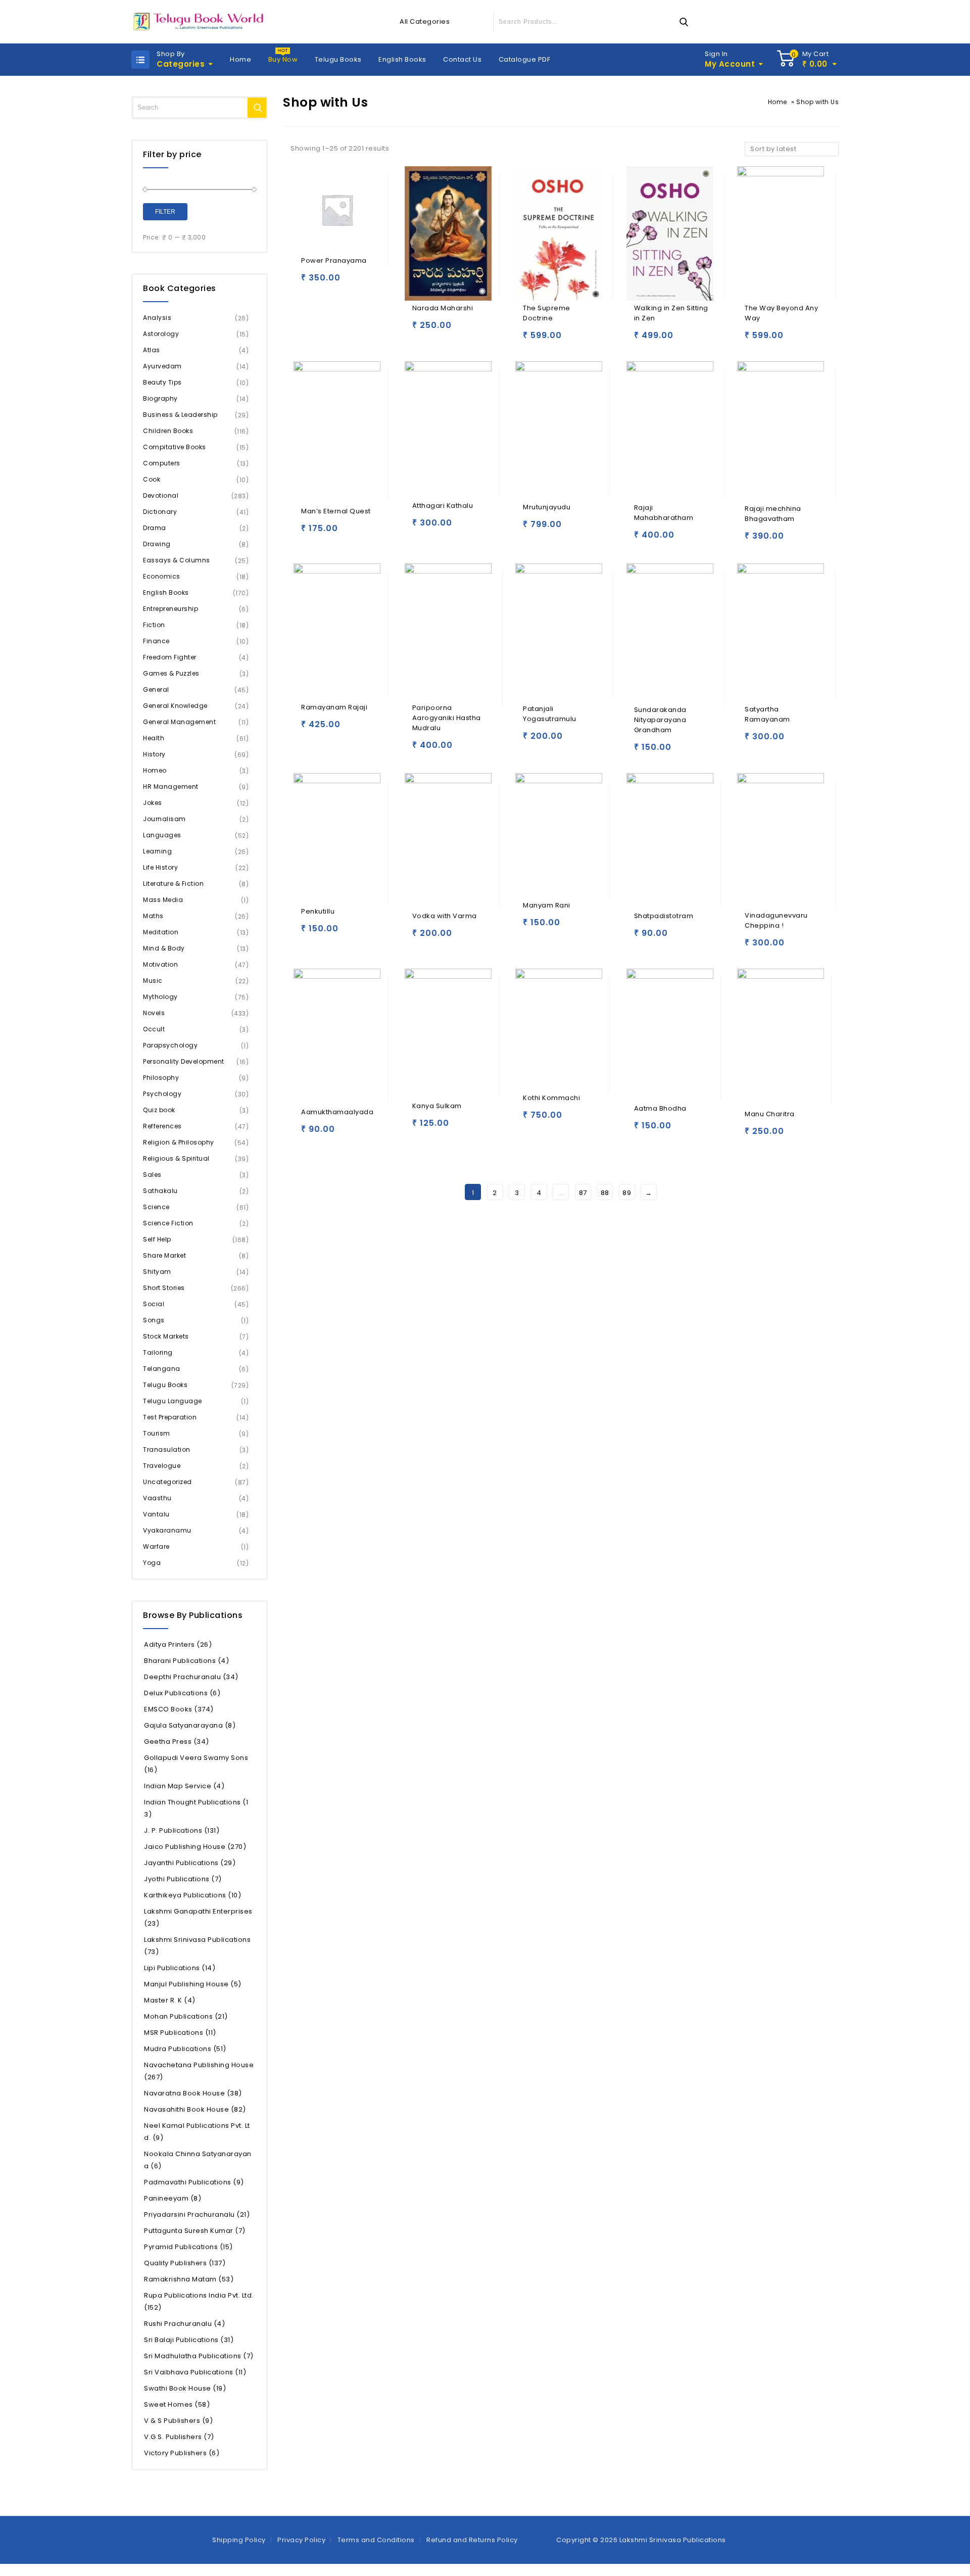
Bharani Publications (186, 1661)
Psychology (162, 1094)
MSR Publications (180, 2033)
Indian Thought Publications (196, 1808)
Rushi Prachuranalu (184, 2324)
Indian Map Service (184, 1786)
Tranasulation (167, 1449)
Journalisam (164, 819)
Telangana (162, 1369)
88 (605, 1193)
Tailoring (158, 1352)
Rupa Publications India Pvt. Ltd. (199, 2301)
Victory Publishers (182, 2453)
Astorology (161, 334)
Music (153, 981)
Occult (154, 1029)
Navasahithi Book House (195, 2109)
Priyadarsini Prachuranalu (197, 2214)
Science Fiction (168, 1223)
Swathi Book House (185, 2388)
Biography (160, 398)
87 (583, 1193)
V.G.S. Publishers (179, 2437)
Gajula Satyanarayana (190, 1725)
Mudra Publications (185, 2049)
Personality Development (184, 1061)
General (156, 689)
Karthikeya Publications (192, 1895)
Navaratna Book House (193, 2093)
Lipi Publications (180, 1968)
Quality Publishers (185, 2263)
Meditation (161, 932)
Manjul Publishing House (193, 1984)
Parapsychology (170, 1045)
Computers (162, 463)
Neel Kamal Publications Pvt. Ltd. (197, 2132)
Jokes (153, 803)
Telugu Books (338, 59)
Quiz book (159, 1110)
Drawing (157, 544)
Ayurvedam (162, 366)
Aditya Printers (178, 1644)
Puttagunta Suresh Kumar (195, 2231)
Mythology (160, 997)
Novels (154, 1013)
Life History (160, 867)
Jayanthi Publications (190, 1863)
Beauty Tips (162, 382)
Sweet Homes (177, 2404)
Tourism (157, 1433)
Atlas (152, 350)
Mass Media (163, 900)
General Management (179, 722)
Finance (156, 641)
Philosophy (161, 1078)
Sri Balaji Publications (189, 2340)
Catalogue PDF (525, 59)
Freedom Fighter (170, 657)
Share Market (164, 1255)
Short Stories (164, 1288)
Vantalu (156, 1514)
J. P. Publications (182, 1830)
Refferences (162, 1126)
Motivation (160, 964)
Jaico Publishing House (195, 1847)
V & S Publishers (178, 2421)
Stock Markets (166, 1336)
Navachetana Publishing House (199, 2071)
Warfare (156, 1546)
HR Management (171, 786)
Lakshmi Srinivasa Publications (197, 1946)
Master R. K (170, 2000)
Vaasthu (157, 1498)
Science (156, 1207)
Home (240, 59)
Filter (165, 212)
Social (154, 1304)
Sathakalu (160, 1191)
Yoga (152, 1563)
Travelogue (162, 1466)
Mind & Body (164, 948)
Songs (154, 1320)
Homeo (155, 770)
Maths (153, 916)
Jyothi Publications (183, 1879)
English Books (402, 59)
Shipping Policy (239, 2540)
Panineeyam (173, 2198)
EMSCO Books (179, 1709)
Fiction (154, 625)
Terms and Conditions (376, 2540)
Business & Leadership (180, 415)
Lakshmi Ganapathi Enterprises (198, 1917)
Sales (152, 1175)
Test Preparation (170, 1417)
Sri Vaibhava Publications (195, 2372)
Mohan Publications (186, 2016)
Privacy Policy (301, 2540)
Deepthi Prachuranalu (191, 1677)
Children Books (168, 431)
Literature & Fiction (173, 884)
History (154, 754)
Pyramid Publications (188, 2247)
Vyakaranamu (167, 1530)
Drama (155, 528)
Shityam (157, 1272)
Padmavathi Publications (194, 2182)
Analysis (157, 318)
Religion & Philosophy (179, 1142)
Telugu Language (173, 1401)
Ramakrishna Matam (189, 2279)
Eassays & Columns (177, 560)
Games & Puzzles (171, 673)
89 (627, 1193)
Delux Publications (182, 1693)
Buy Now (283, 59)
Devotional (161, 495)
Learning (157, 851)
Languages (162, 835)
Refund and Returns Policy (472, 2540)
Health (154, 738)
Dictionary (160, 512)
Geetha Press (177, 1742)
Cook (152, 479)
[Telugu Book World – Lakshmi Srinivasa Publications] (200, 22)
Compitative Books (175, 447)
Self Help (157, 1239)
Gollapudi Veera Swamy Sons (196, 1764)
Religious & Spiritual (176, 1158)
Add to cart (311, 282)
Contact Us (462, 59)
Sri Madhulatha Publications (199, 2356)
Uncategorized (167, 1482)
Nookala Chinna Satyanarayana (198, 2160)
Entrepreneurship (171, 609)
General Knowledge (175, 706)
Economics (162, 576)
